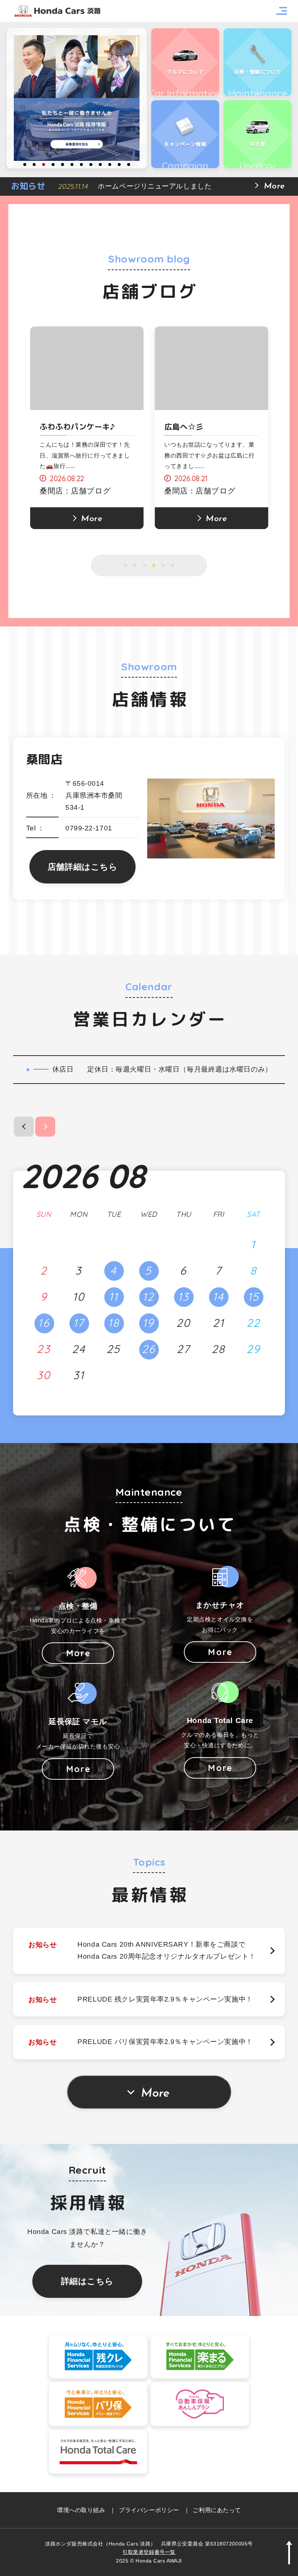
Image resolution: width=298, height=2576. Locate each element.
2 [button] (34, 164)
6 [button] (72, 164)
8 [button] (91, 164)
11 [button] (119, 164)
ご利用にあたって (217, 2510)
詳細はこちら (87, 2281)
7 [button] (81, 164)
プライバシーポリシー (149, 2510)
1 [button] (25, 164)
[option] (77, 98)
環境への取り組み (81, 2510)
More (155, 2094)
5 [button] (63, 164)
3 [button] (44, 164)
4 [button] (53, 164)
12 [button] (129, 164)
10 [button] (110, 164)
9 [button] (100, 164)
